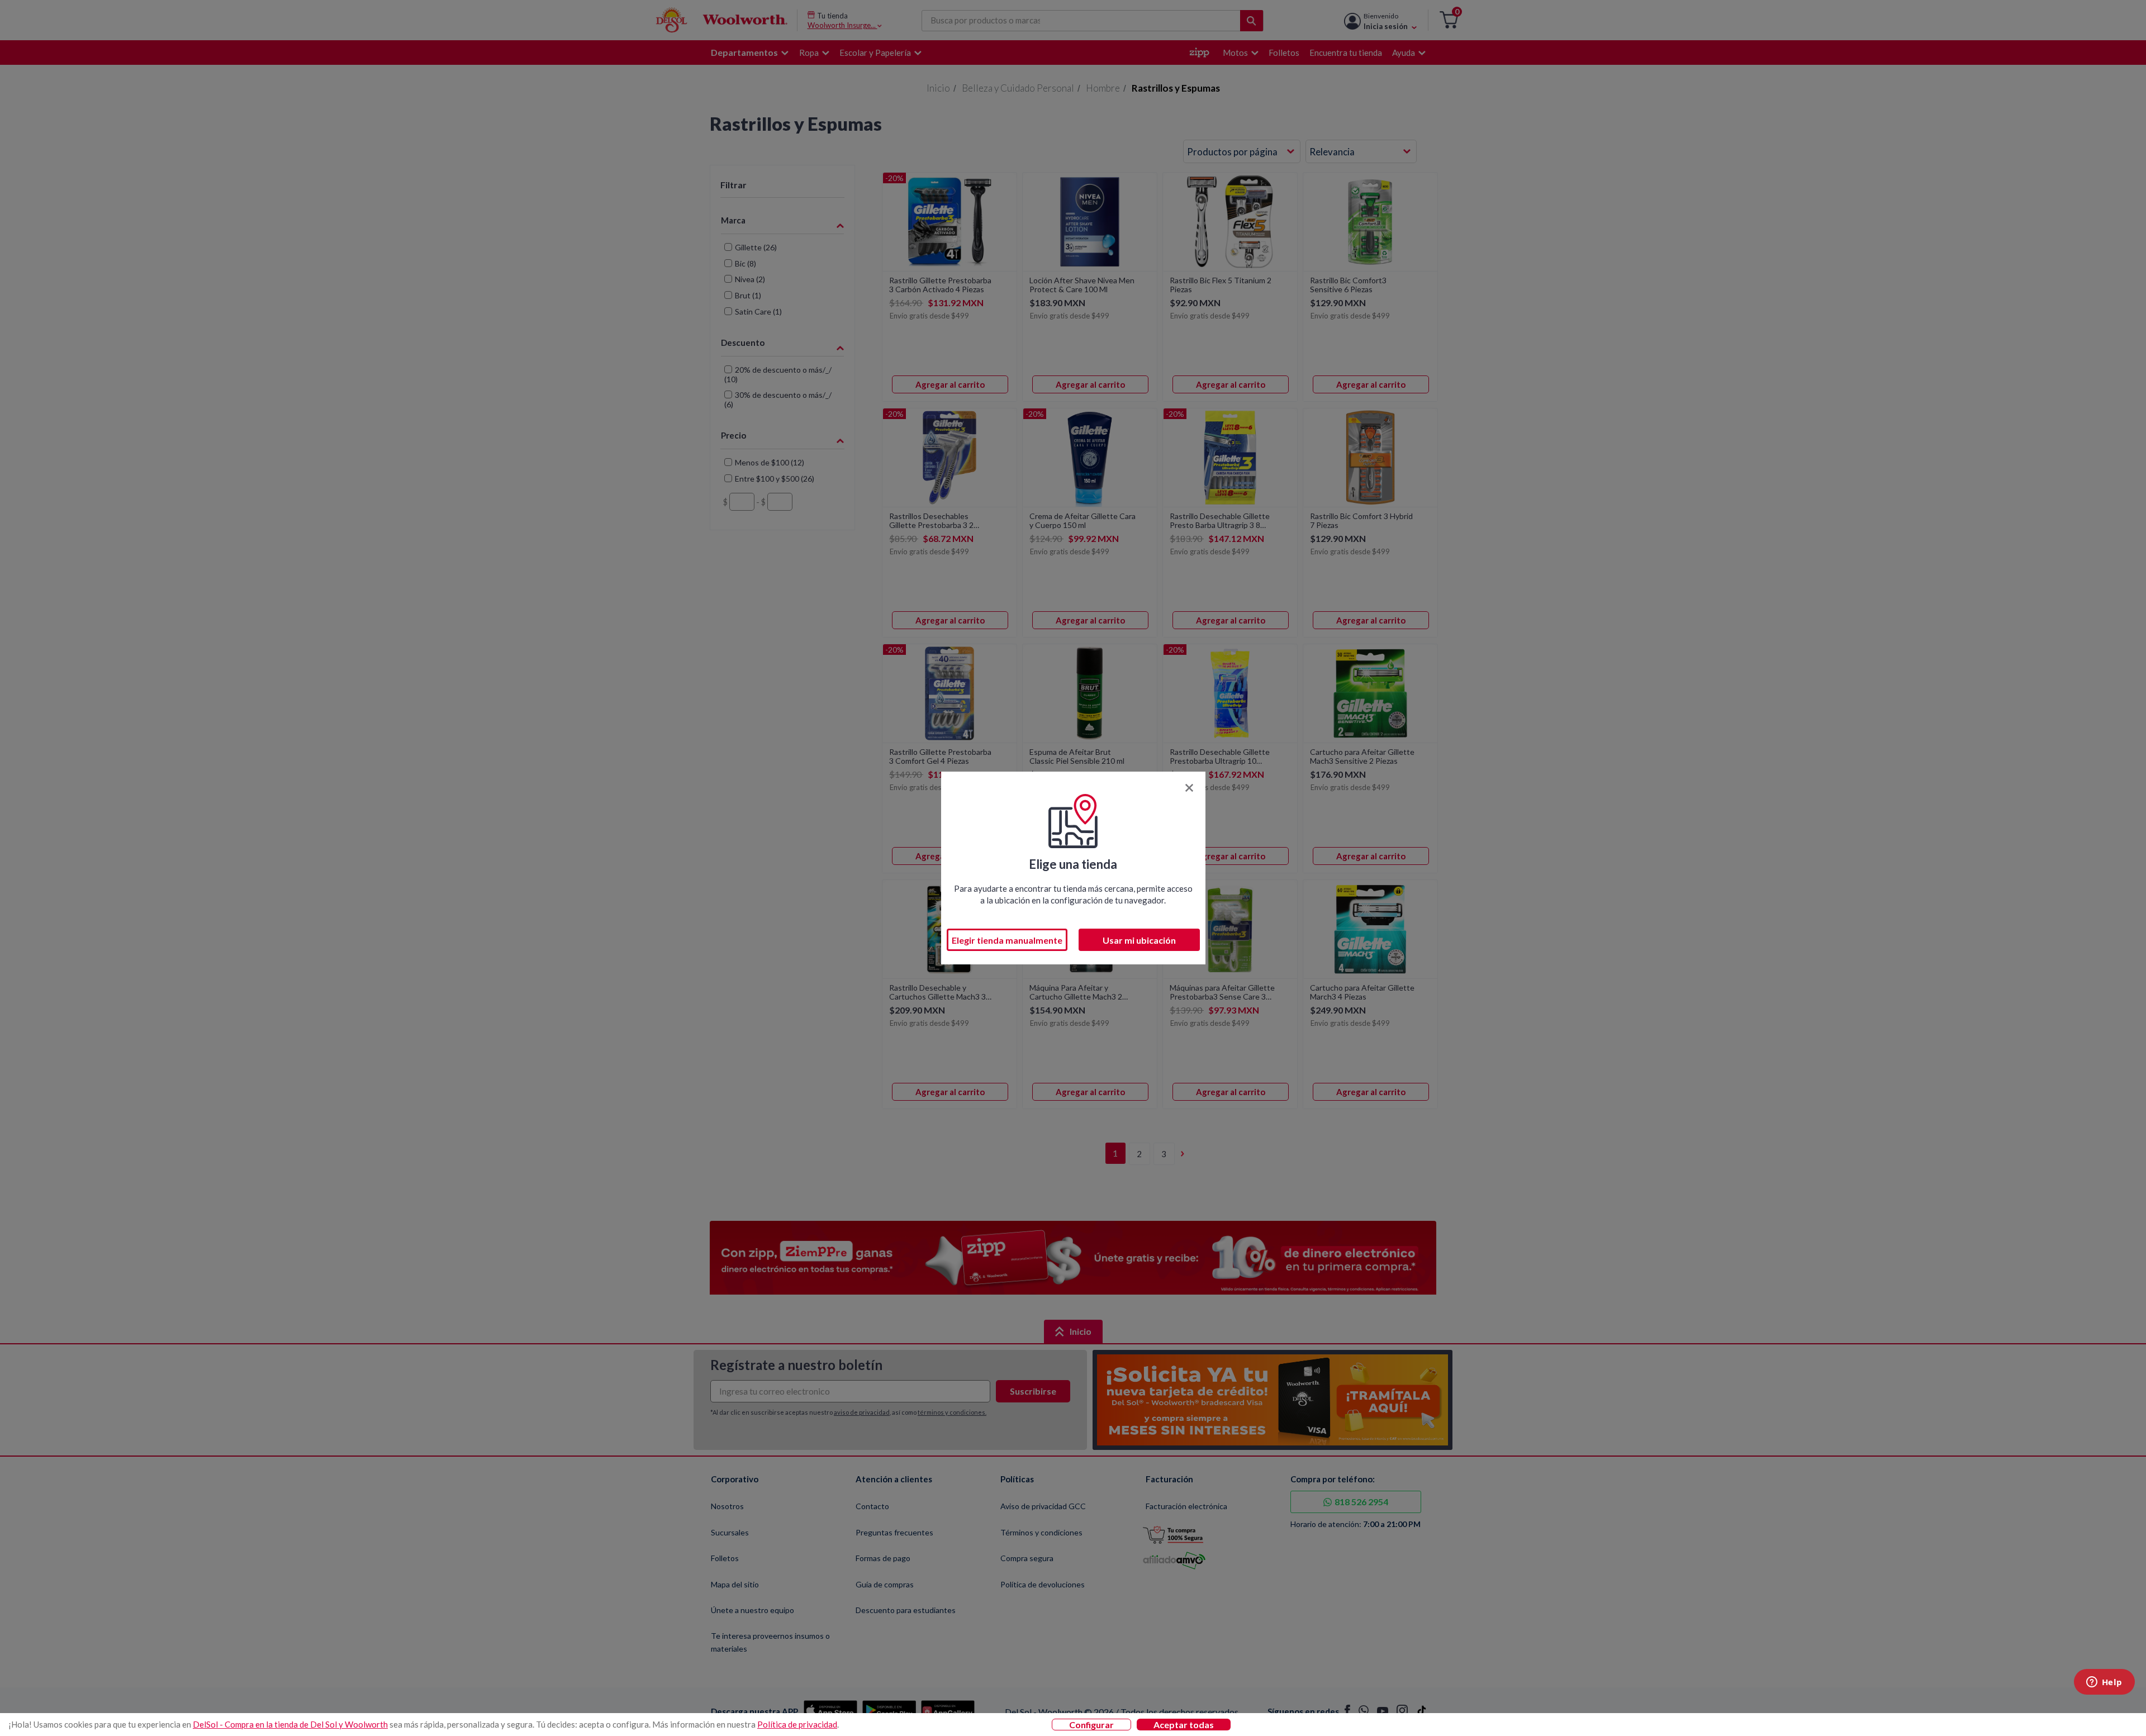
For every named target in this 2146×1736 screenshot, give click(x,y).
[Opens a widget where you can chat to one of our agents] (2104, 1683)
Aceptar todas (1184, 1725)
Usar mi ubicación (1139, 940)
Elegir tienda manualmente (1007, 940)
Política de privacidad (797, 1724)
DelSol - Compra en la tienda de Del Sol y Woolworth (290, 1724)
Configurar (1091, 1725)
